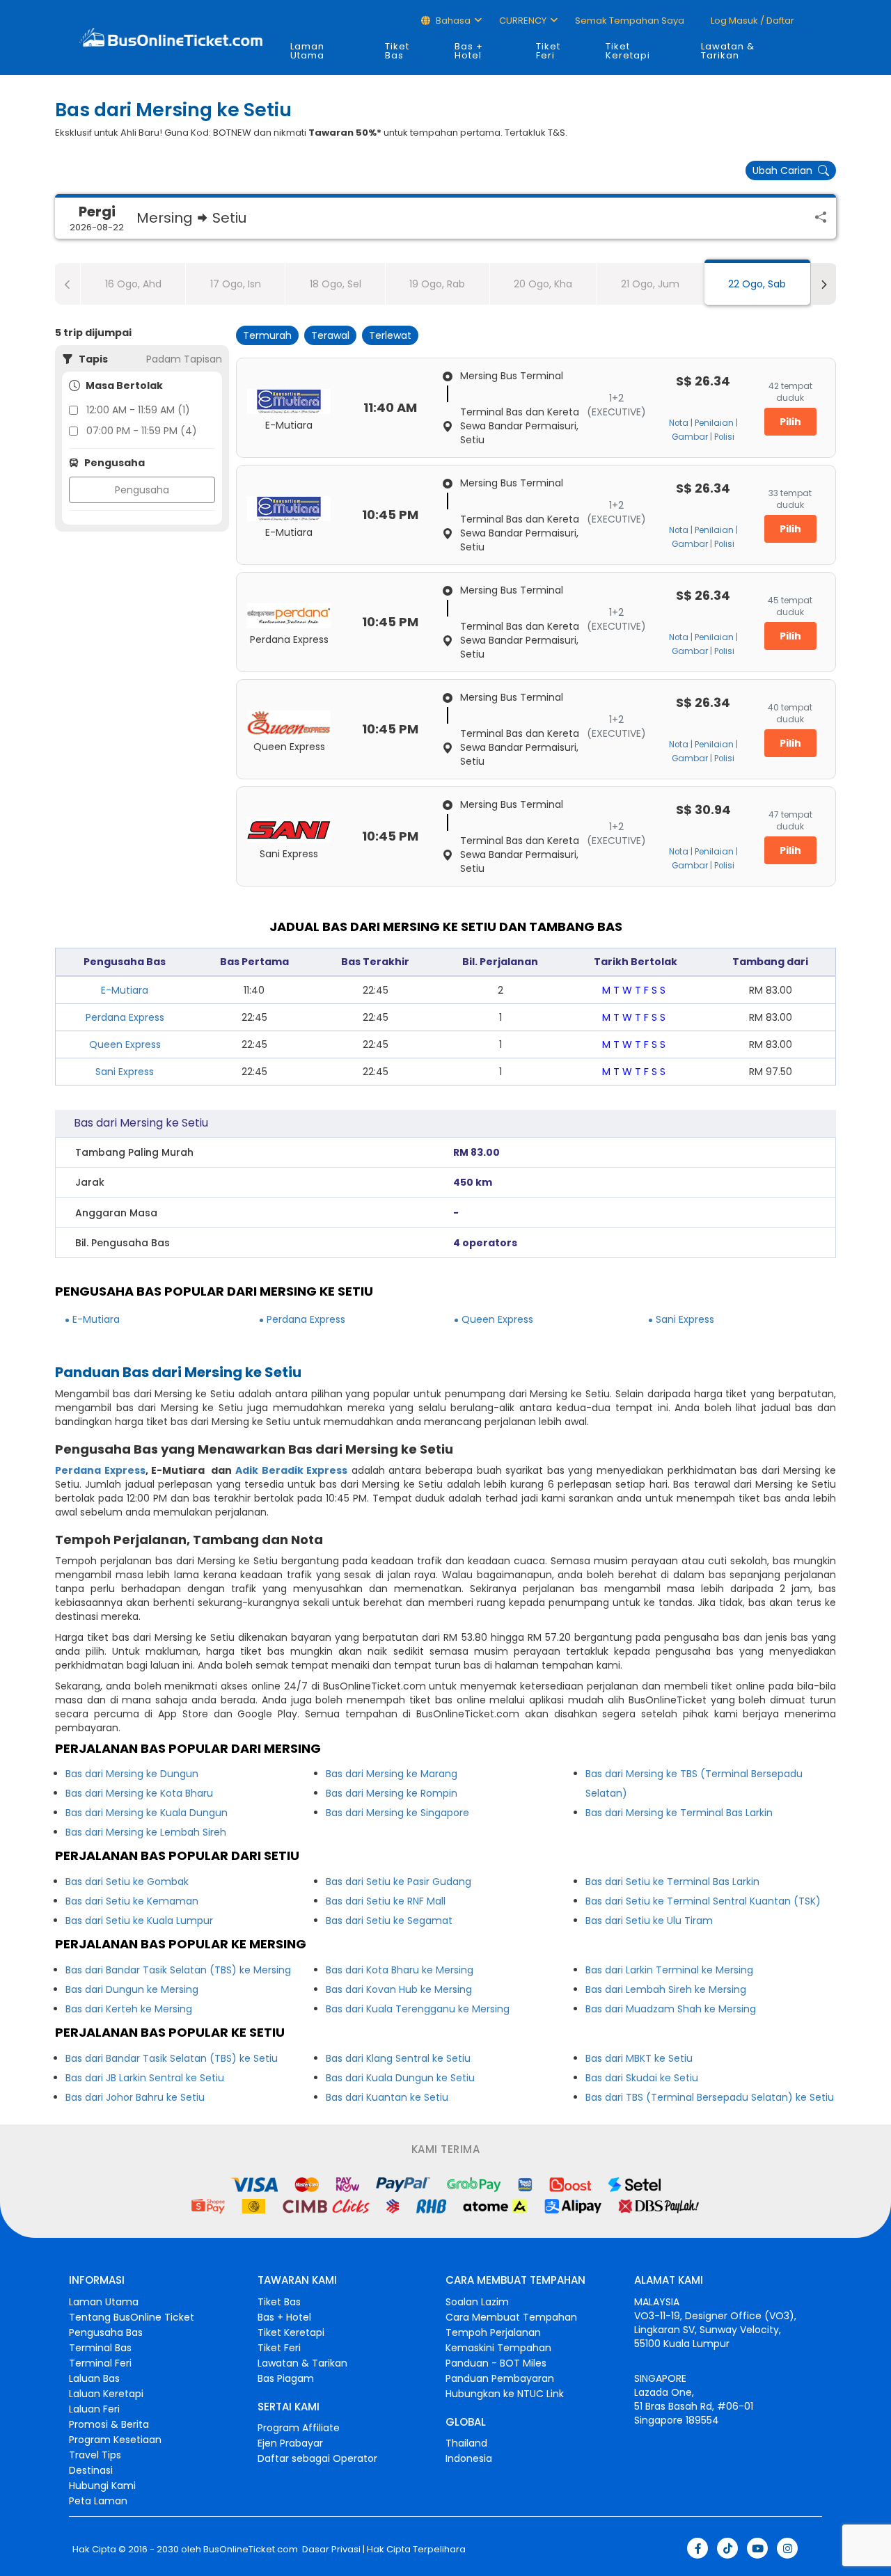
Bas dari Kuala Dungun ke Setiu (400, 2078)
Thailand (466, 2443)
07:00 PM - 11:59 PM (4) (142, 431)
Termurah (267, 335)
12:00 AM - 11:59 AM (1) (138, 410)
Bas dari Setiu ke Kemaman (132, 1901)
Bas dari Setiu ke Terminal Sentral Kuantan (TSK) (703, 1901)
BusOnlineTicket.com (251, 2550)
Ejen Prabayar (290, 2443)
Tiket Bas (397, 51)
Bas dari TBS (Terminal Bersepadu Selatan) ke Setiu (710, 2097)
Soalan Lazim (477, 2302)
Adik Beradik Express (291, 1470)
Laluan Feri (94, 2409)
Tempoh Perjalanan (493, 2332)
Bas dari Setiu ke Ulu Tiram (649, 1921)
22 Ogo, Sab (757, 284)
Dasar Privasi (330, 2550)
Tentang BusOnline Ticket (132, 2317)
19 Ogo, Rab (437, 284)
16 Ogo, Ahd (133, 284)
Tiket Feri (548, 51)
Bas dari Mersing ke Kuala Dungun (147, 1813)
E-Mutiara (125, 990)
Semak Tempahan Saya (630, 21)
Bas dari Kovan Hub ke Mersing (399, 1989)
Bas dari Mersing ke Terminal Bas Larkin (679, 1813)
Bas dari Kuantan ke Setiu (387, 2097)
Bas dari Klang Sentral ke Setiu (398, 2058)
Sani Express (125, 1072)
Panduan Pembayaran (500, 2378)
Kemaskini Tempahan (498, 2348)
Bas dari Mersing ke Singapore (397, 1813)
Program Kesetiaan (115, 2440)
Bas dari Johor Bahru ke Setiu (135, 2097)
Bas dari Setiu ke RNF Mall (386, 1901)
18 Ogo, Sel (336, 284)
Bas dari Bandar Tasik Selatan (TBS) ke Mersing (178, 1970)
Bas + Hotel (469, 51)
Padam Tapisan (184, 359)
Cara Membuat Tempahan (511, 2317)
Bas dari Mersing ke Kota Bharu (139, 1793)
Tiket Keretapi (628, 51)
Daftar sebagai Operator (317, 2458)
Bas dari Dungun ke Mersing (132, 1989)
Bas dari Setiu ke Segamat (389, 1921)
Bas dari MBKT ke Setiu (639, 2058)
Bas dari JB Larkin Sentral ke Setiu (145, 2078)
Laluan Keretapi (106, 2394)
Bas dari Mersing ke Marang (392, 1774)
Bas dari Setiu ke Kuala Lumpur (139, 1921)
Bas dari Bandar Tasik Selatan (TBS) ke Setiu (172, 2058)
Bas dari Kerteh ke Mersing (129, 2009)
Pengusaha (142, 490)
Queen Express (125, 1044)
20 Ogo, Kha (543, 284)
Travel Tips (95, 2455)
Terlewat (390, 335)
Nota (679, 423)
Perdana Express (125, 1017)
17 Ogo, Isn (236, 284)
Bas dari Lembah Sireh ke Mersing (666, 1989)
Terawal (330, 335)
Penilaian (714, 423)
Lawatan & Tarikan (728, 51)
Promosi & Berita (109, 2424)
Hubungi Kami (102, 2486)
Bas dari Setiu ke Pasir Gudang (399, 1882)
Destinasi (91, 2470)
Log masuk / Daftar (751, 21)
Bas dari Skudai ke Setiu (642, 2078)
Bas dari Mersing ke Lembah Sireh (146, 1832)
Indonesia (469, 2458)
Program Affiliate (299, 2428)
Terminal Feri (100, 2363)
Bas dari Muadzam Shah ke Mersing (671, 2009)
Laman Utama (307, 51)
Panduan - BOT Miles (496, 2363)
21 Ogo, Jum (650, 284)
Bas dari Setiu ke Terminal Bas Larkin (672, 1882)
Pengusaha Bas (106, 2332)
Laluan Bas (94, 2378)
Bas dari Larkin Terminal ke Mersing (669, 1970)
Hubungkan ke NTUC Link (505, 2394)
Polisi (724, 437)
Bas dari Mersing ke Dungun (132, 1774)
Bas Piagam (286, 2378)
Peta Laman (98, 2501)
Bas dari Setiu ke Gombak (127, 1882)
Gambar (690, 437)
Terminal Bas (100, 2348)
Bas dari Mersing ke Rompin (392, 1793)
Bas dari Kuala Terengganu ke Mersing (418, 2009)
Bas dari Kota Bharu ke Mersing (400, 1970)
